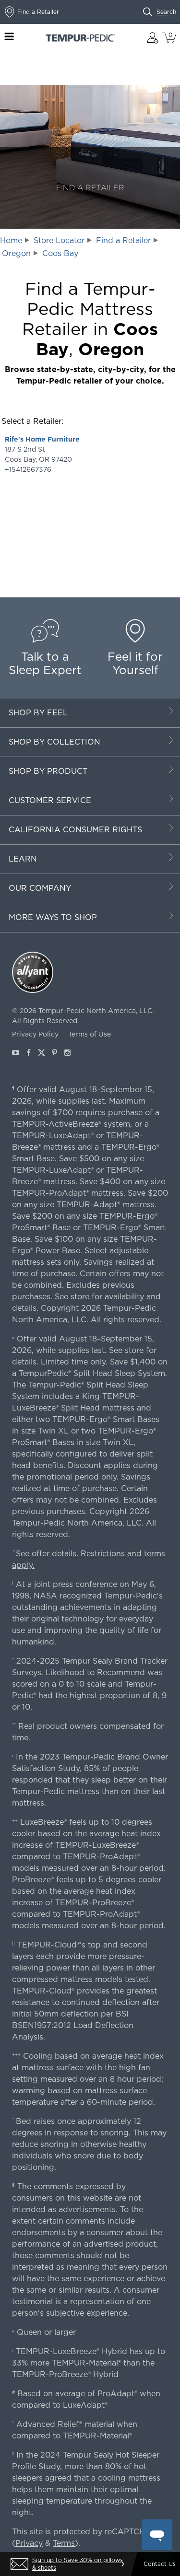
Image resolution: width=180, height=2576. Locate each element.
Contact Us (160, 2564)
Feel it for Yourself (135, 663)
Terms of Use (90, 1034)
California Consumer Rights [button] (75, 830)
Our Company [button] (40, 888)
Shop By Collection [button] (54, 742)
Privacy (29, 2543)
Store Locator (59, 240)
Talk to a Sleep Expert (45, 663)
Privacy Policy (35, 1034)
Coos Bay (60, 253)
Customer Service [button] (50, 800)
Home (11, 240)
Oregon (16, 253)
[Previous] (12, 2564)
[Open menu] (9, 38)
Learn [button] (23, 859)
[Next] (122, 2564)
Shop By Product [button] (48, 771)
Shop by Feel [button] (38, 713)
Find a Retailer (123, 240)
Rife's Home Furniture (42, 439)
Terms (64, 2543)
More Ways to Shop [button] (53, 917)
